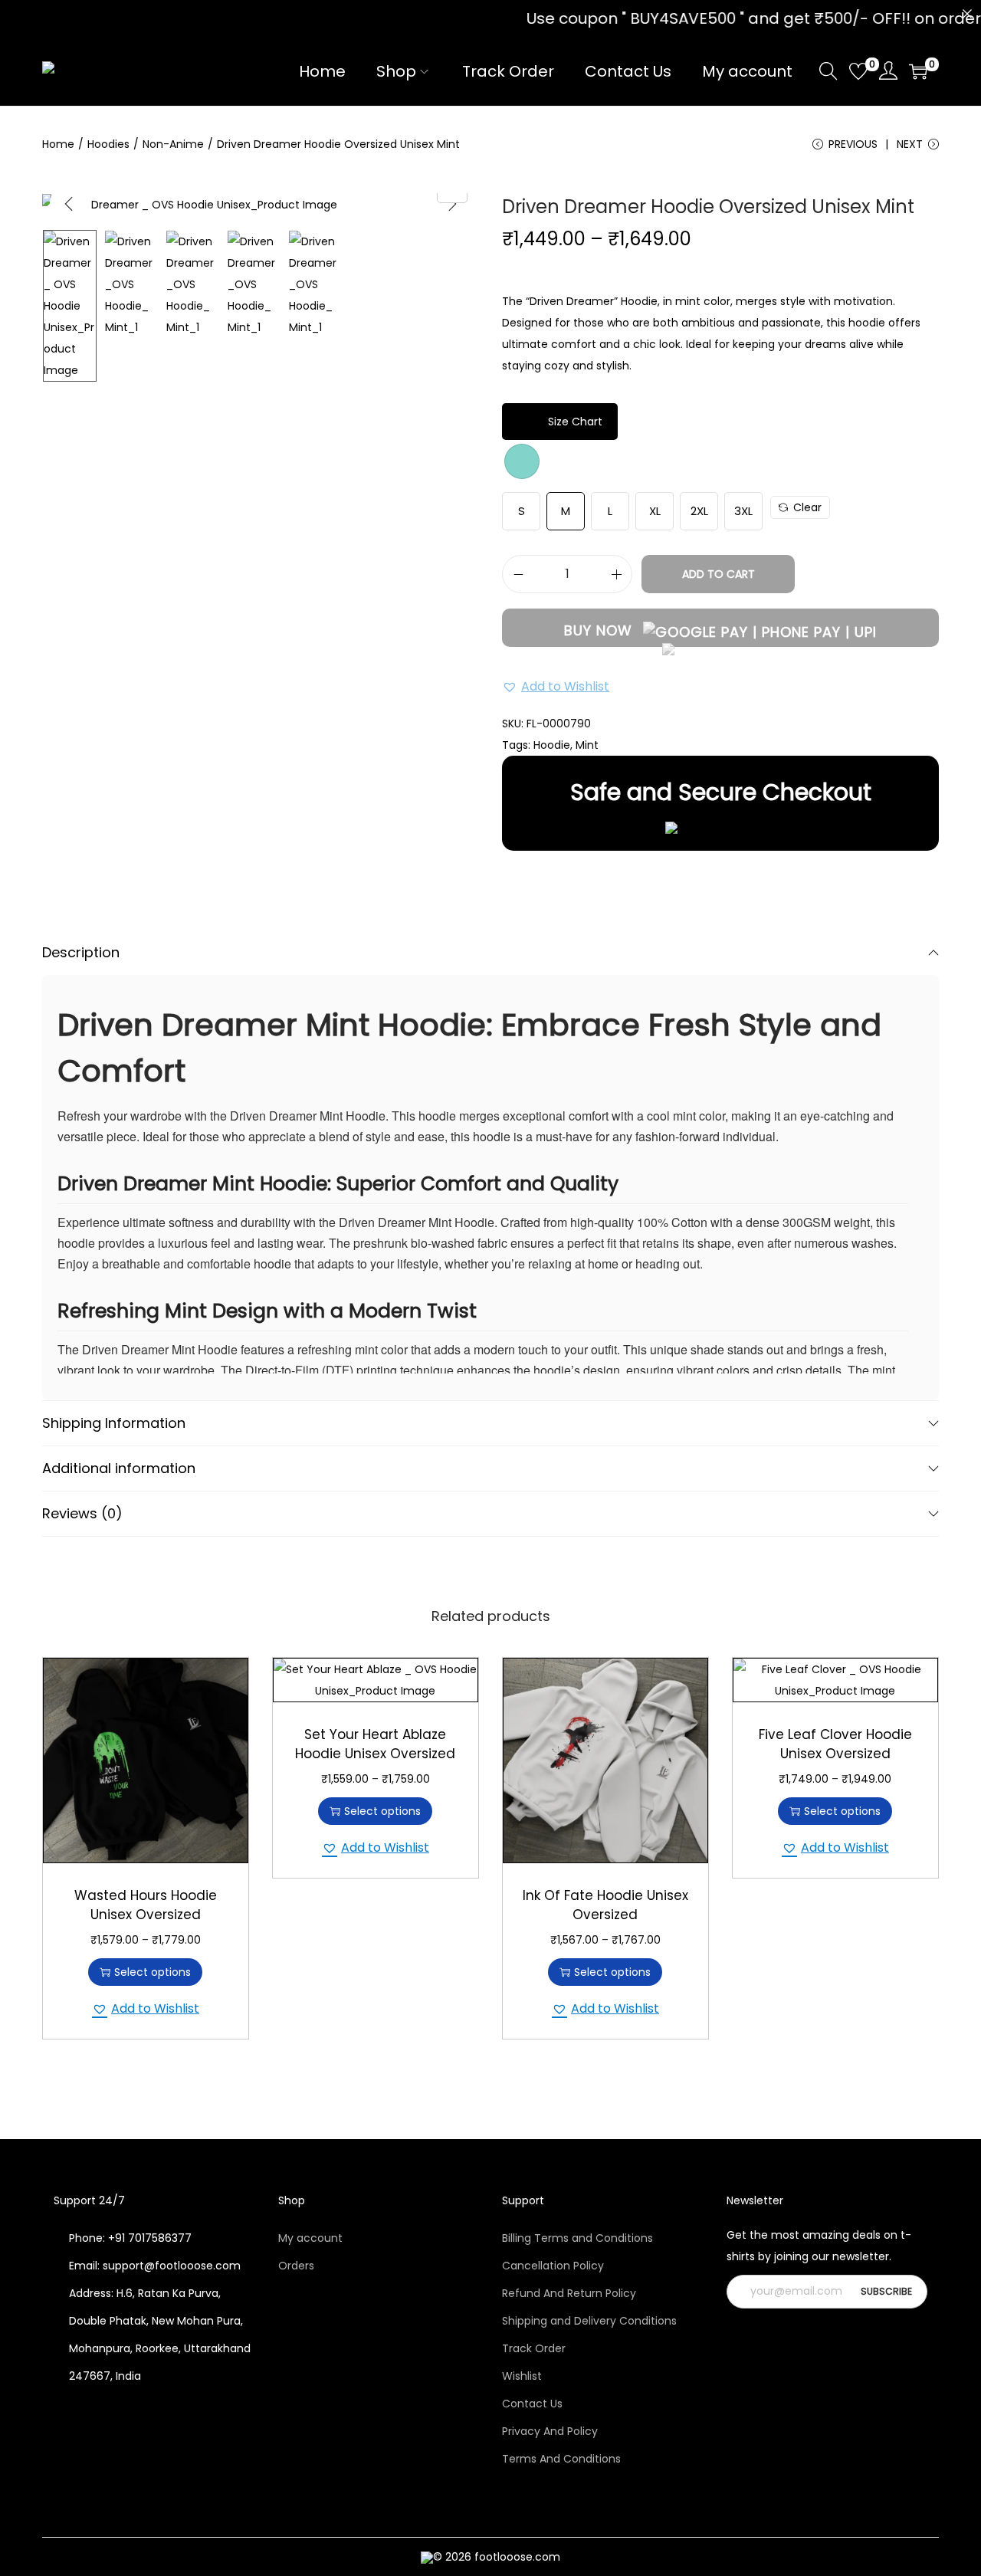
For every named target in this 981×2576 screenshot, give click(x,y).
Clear (807, 507)
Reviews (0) (82, 1513)
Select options (153, 1972)
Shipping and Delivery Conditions (589, 2321)
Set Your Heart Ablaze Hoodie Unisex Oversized (375, 1744)
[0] (858, 71)
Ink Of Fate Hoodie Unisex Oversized (605, 1905)
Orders (296, 2266)
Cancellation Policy (553, 2266)
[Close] (967, 14)
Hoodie (552, 745)
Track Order (534, 2348)
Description (81, 952)
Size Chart (575, 422)
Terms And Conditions (561, 2459)
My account (310, 2238)
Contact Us (532, 2404)
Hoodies (108, 144)
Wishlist (522, 2376)
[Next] (452, 204)
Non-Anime (173, 144)
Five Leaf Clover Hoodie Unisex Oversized (835, 1744)
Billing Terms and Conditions (577, 2238)
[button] (556, 687)
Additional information (119, 1468)
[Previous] (69, 204)
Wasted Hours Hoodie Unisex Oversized (146, 1905)
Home (58, 144)
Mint (587, 745)
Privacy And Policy (550, 2431)
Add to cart (719, 574)
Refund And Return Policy (569, 2293)
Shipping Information (114, 1423)
